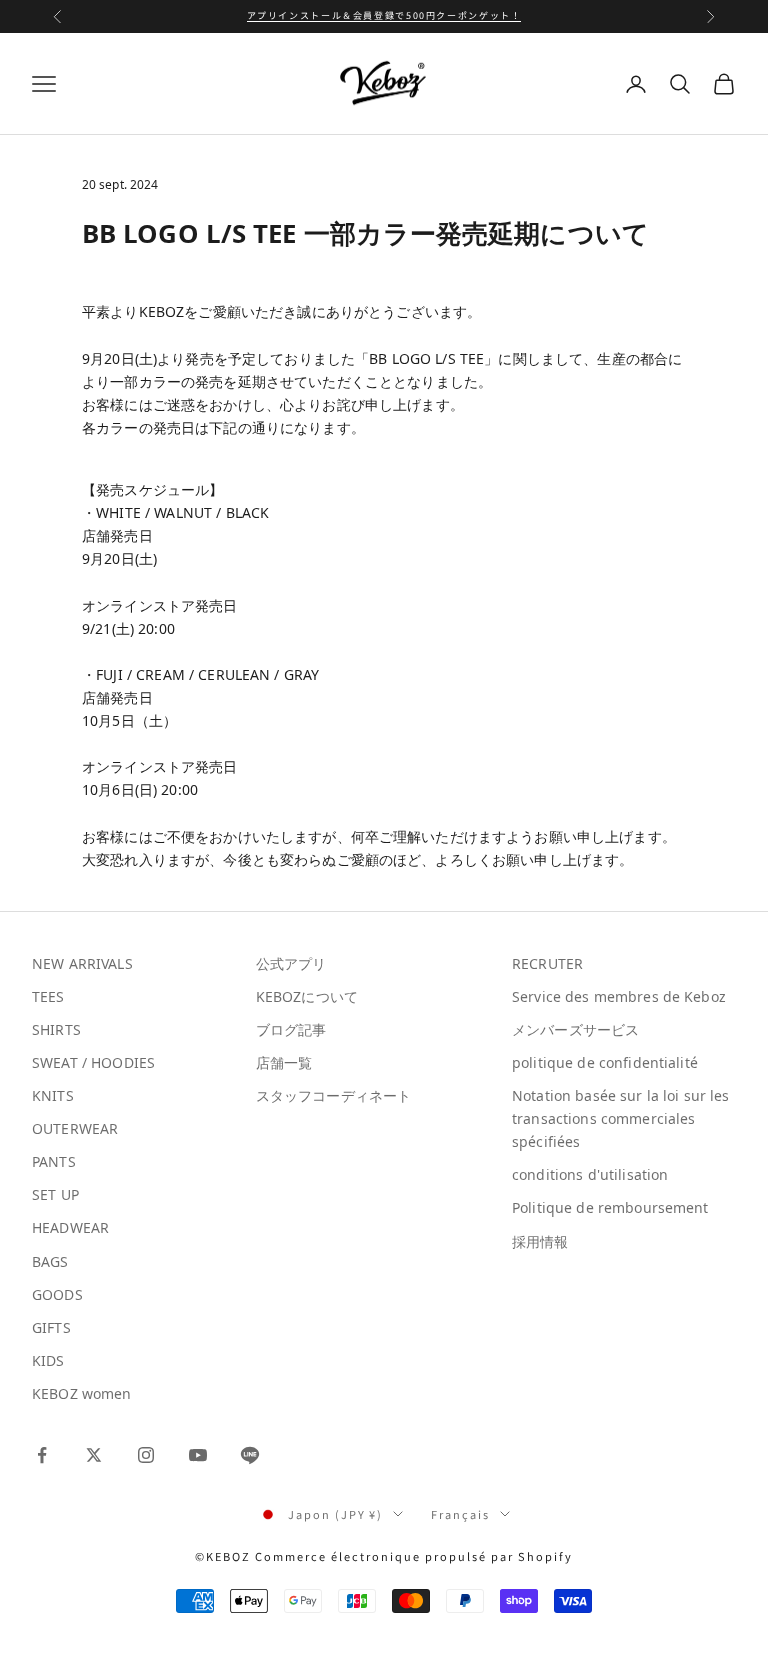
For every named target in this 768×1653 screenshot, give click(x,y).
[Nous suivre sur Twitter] (94, 1455)
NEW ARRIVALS (82, 963)
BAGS (50, 1261)
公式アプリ (291, 963)
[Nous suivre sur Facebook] (42, 1455)
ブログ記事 (291, 1029)
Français (460, 1514)
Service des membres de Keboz (619, 996)
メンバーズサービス (575, 1029)
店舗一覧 (284, 1062)
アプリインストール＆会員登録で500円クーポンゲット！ (384, 15)
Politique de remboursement (610, 1207)
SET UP (55, 1194)
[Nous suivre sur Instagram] (146, 1455)
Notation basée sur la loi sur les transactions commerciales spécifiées (621, 1118)
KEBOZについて (307, 996)
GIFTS (51, 1327)
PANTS (54, 1161)
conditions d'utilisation (590, 1174)
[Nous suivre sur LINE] (250, 1455)
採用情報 (540, 1241)
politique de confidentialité (605, 1062)
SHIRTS (56, 1029)
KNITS (53, 1095)
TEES (48, 996)
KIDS (48, 1360)
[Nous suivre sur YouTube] (198, 1455)
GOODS (57, 1294)
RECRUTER (547, 963)
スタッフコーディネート (334, 1095)
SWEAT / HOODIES (93, 1062)
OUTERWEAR (75, 1128)
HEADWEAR (70, 1227)
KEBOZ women (82, 1393)
